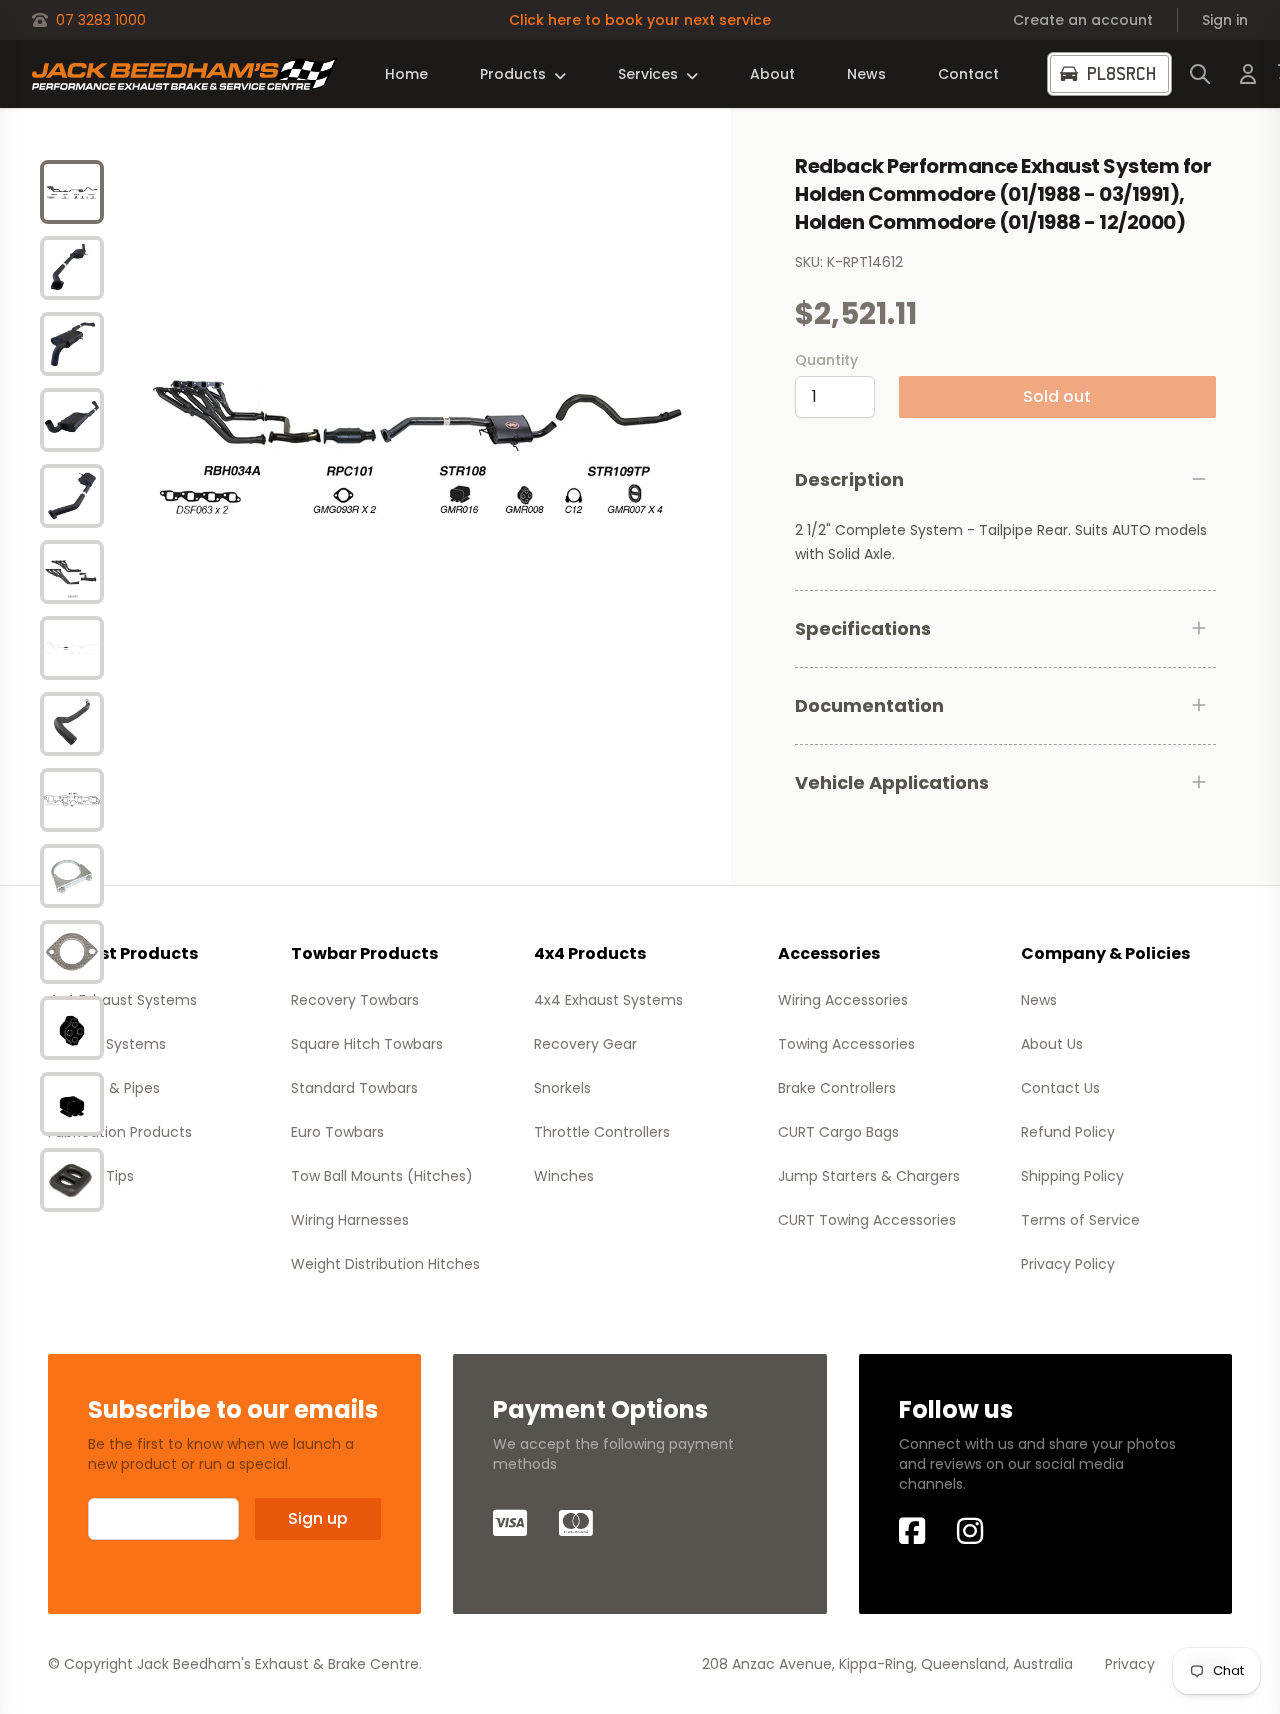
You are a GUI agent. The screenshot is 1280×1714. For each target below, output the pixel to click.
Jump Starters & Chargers (869, 1176)
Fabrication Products (120, 1132)
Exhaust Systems (107, 1044)
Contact (968, 74)
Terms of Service (1080, 1220)
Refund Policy (1068, 1132)
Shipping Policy (1072, 1176)
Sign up (318, 1518)
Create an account (1083, 20)
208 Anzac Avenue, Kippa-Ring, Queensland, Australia (887, 1664)
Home (406, 74)
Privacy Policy (1068, 1264)
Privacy (1130, 1664)
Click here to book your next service (640, 20)
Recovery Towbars (355, 1000)
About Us (1052, 1044)
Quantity (826, 360)
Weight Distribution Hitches (385, 1264)
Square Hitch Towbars (367, 1044)
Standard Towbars (354, 1088)
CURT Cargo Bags (838, 1132)
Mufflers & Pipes (104, 1088)
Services (648, 74)
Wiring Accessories (843, 1000)
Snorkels (562, 1088)
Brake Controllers (837, 1088)
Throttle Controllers (602, 1132)
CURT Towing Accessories (867, 1220)
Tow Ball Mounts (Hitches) (382, 1176)
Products (513, 74)
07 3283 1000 (101, 20)
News (866, 74)
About (772, 74)
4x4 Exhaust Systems (122, 1000)
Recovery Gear (585, 1044)
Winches (564, 1176)
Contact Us (1060, 1088)
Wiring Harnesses (350, 1220)
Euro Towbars (337, 1132)
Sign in (1225, 20)
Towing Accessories (846, 1044)
